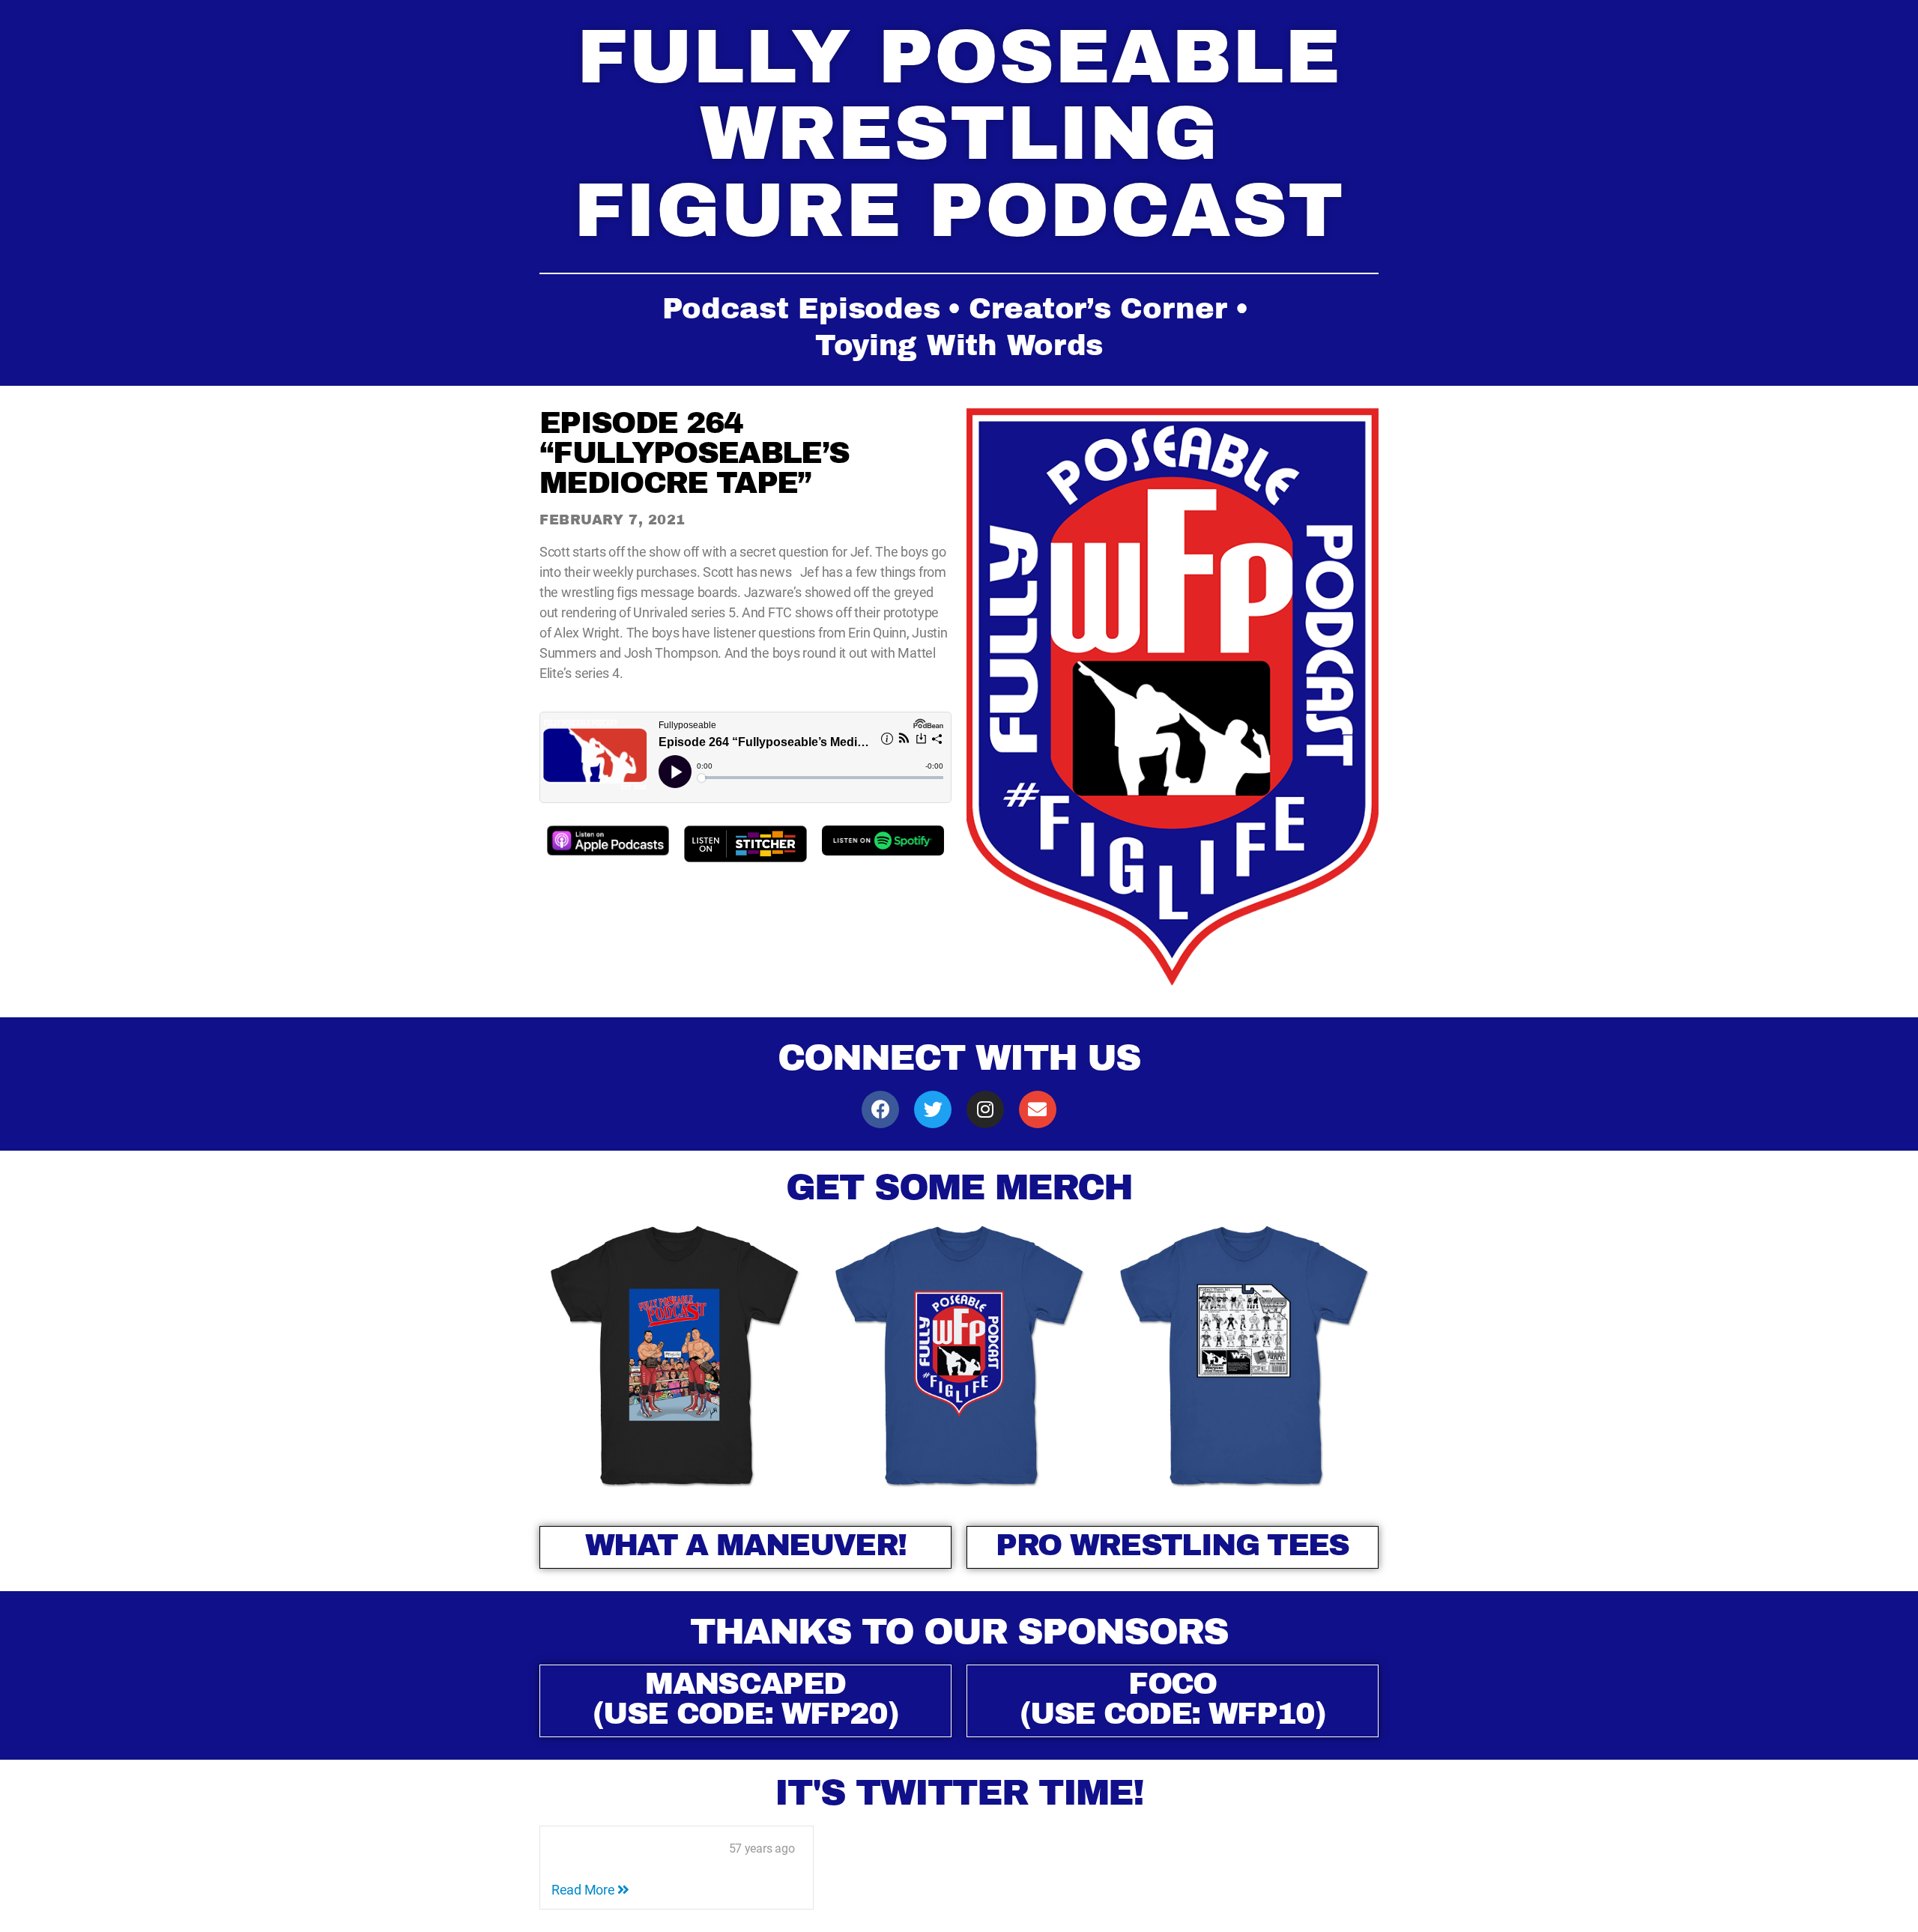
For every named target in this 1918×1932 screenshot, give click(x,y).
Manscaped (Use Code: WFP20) (745, 1699)
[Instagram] (985, 1109)
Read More (584, 1890)
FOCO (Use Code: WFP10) (1173, 1699)
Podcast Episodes (801, 309)
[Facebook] (880, 1109)
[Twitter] (933, 1109)
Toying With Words (959, 345)
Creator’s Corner (1098, 309)
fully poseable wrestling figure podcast (959, 134)
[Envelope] (1038, 1109)
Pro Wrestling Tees (1172, 1545)
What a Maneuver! (745, 1545)
